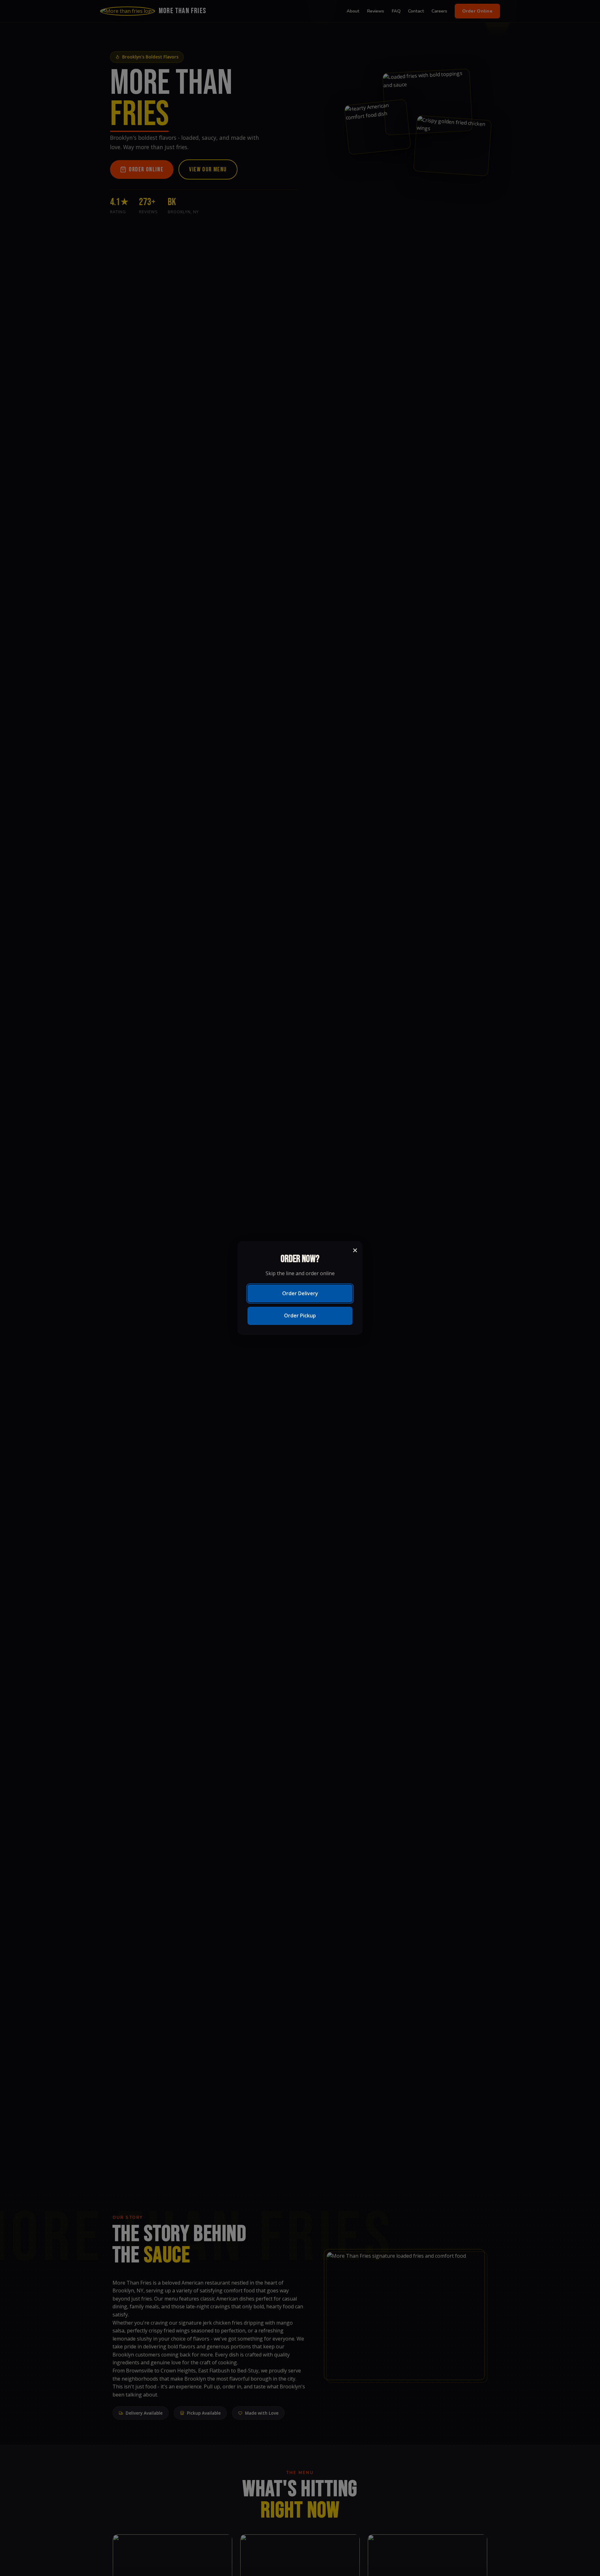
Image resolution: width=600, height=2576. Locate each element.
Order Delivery (300, 1293)
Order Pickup (300, 1316)
